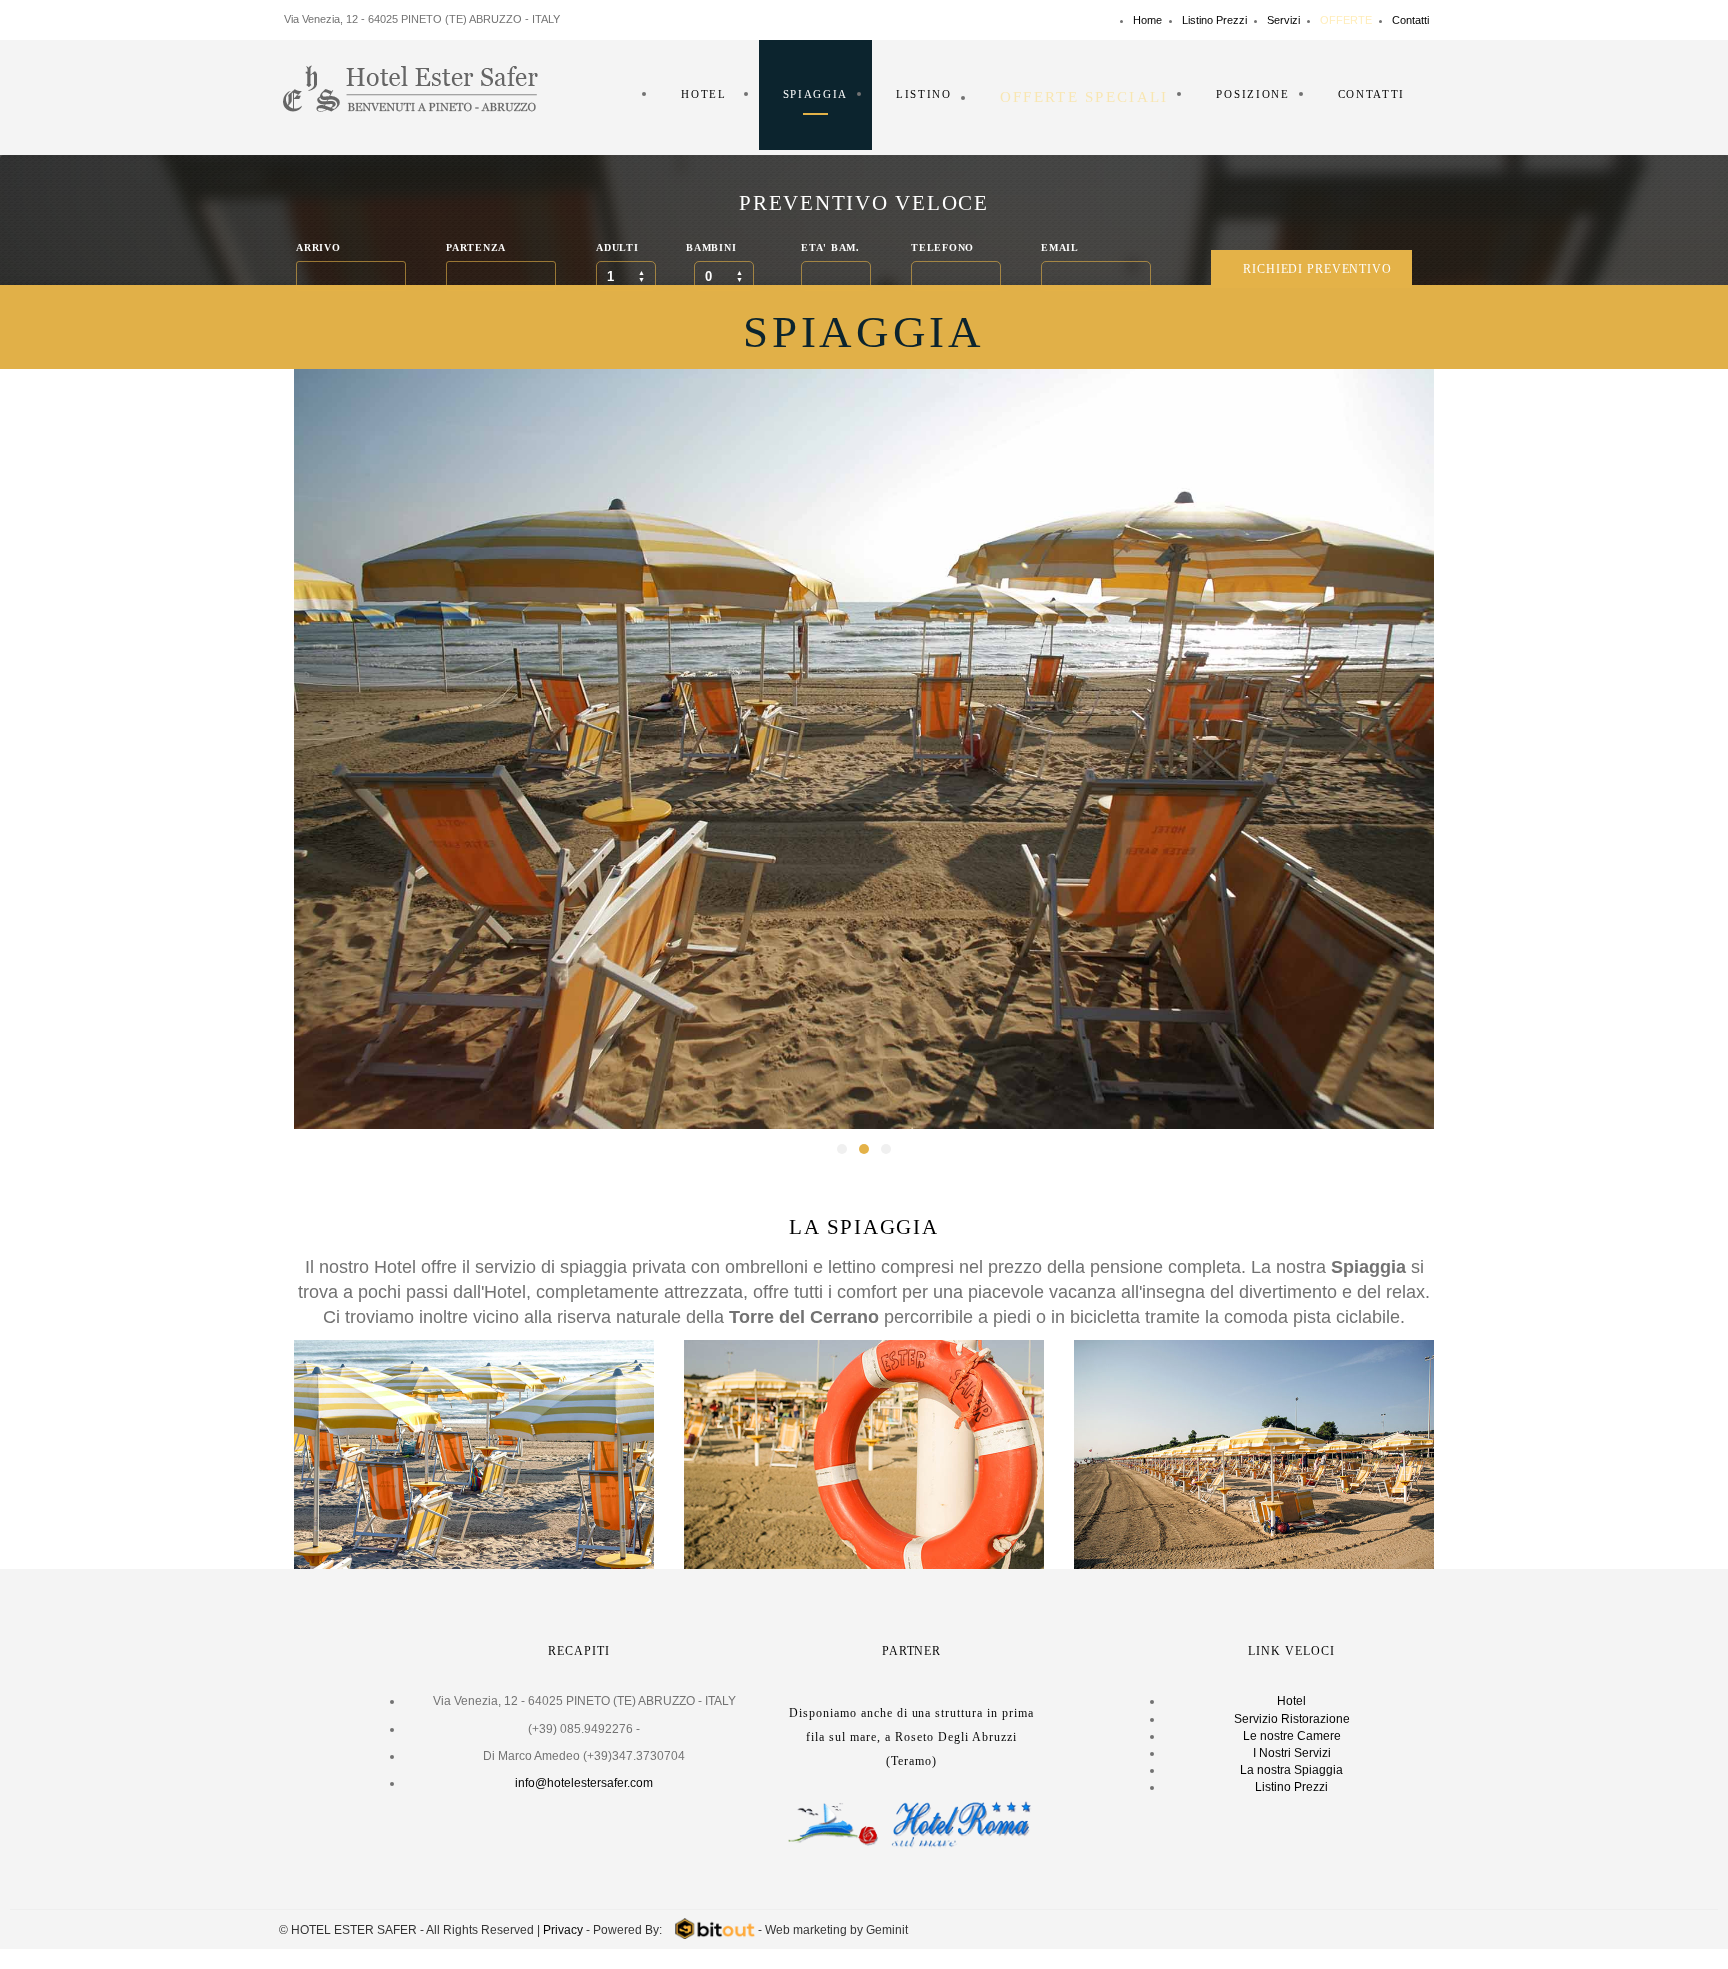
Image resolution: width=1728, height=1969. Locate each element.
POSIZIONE (1252, 94)
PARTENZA (476, 247)
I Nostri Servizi (1292, 1753)
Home (1147, 20)
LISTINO (924, 94)
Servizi (1283, 20)
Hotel (1291, 1701)
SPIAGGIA (815, 94)
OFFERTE (1346, 20)
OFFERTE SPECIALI (1084, 97)
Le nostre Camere (1292, 1736)
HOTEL (703, 94)
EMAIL (1060, 247)
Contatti (1410, 20)
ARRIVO (318, 247)
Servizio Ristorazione (1292, 1719)
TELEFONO (942, 247)
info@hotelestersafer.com (584, 1783)
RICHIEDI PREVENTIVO (1317, 269)
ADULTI (617, 247)
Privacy (563, 1930)
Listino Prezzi (1214, 20)
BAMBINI (711, 247)
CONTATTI (1371, 94)
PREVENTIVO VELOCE (863, 203)
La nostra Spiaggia (1291, 1770)
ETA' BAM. (830, 247)
